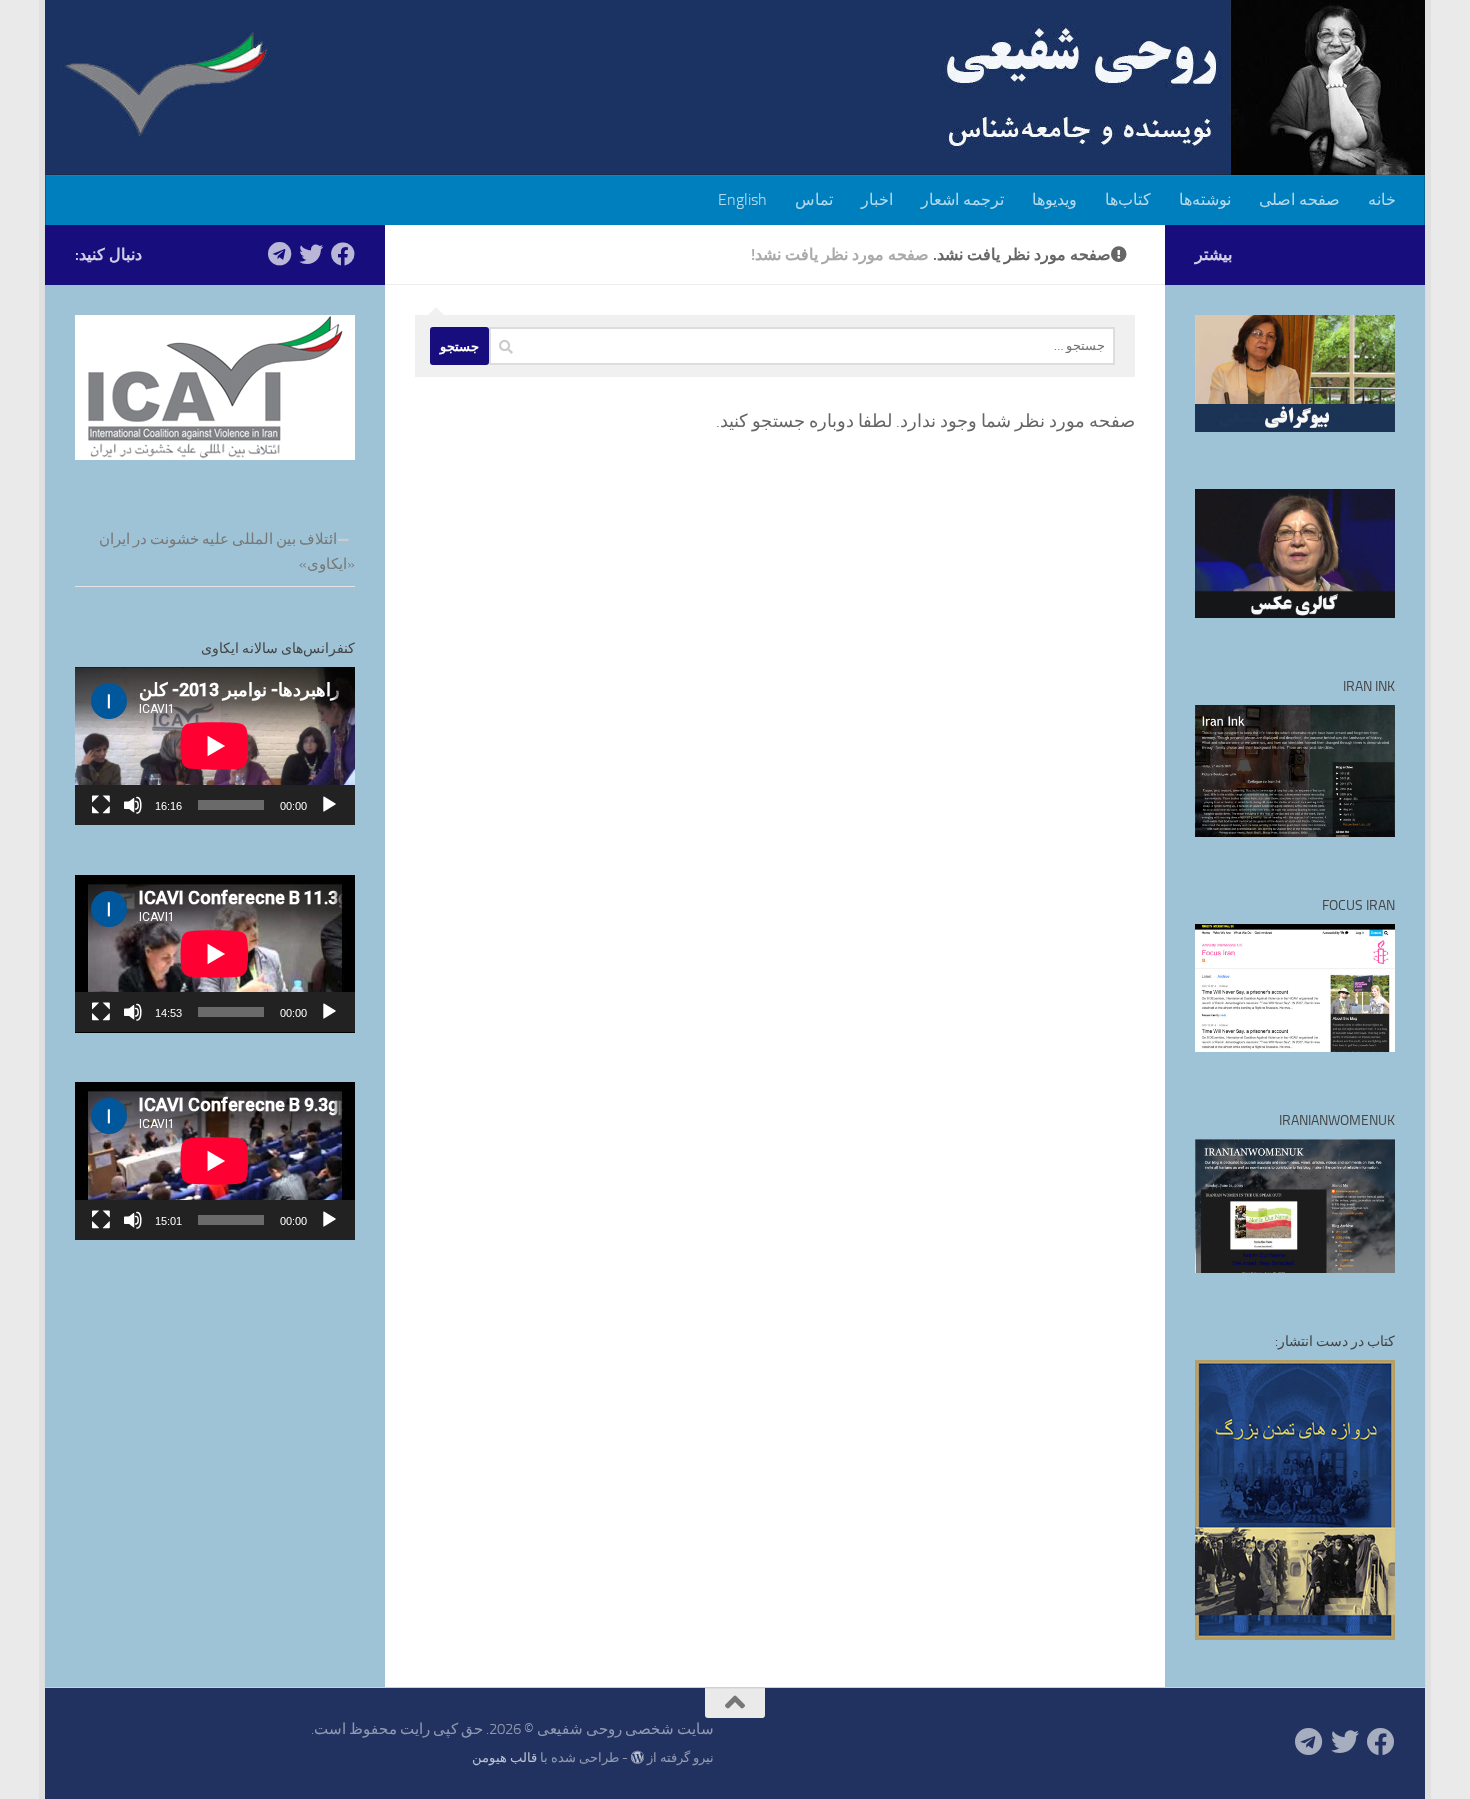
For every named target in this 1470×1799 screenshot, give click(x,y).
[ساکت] (133, 805)
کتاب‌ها (1128, 199)
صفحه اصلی (1299, 199)
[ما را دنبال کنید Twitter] (311, 254)
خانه (1382, 199)
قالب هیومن (504, 1757)
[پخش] (329, 805)
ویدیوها (1054, 199)
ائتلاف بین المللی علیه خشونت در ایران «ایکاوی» (227, 551)
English (742, 199)
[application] (215, 746)
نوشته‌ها (1205, 199)
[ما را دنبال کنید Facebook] (343, 254)
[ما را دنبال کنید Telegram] (279, 254)
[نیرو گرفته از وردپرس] (637, 1757)
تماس (814, 199)
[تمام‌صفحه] (101, 805)
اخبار (877, 199)
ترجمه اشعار (962, 199)
